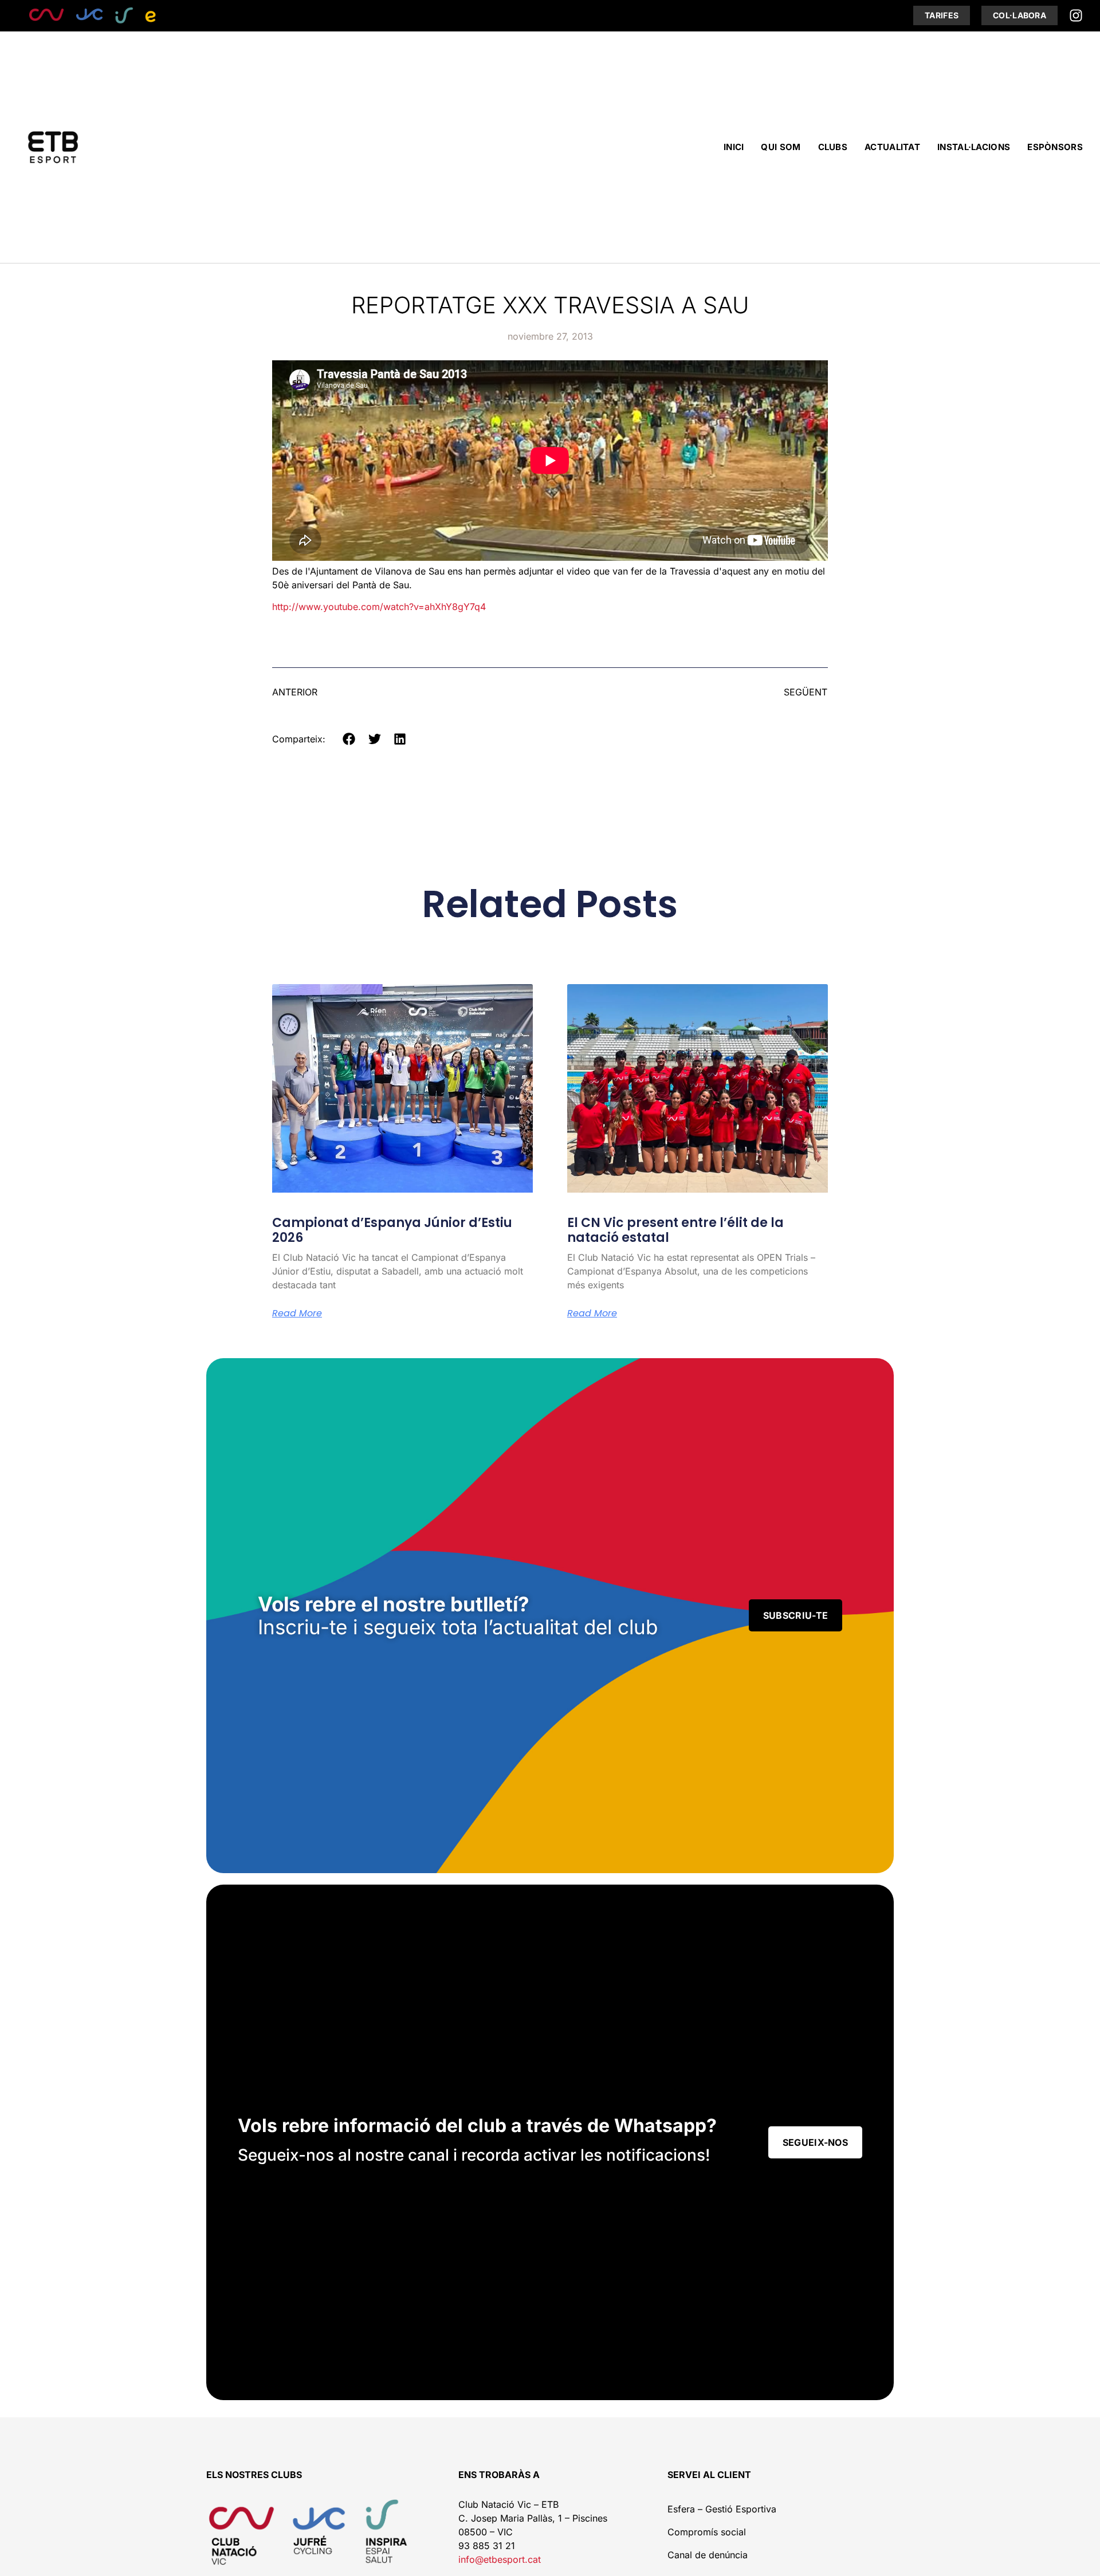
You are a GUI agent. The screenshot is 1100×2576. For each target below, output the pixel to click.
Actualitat (892, 147)
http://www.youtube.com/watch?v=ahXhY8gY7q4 (379, 607)
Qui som (781, 147)
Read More (297, 1313)
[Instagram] (1076, 15)
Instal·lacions (974, 147)
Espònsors (1055, 147)
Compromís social (707, 2532)
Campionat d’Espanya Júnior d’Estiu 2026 (392, 1230)
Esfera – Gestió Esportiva (722, 2509)
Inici (734, 147)
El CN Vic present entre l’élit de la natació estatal (675, 1230)
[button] (349, 739)
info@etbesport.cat (500, 2559)
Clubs (833, 147)
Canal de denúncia (708, 2555)
